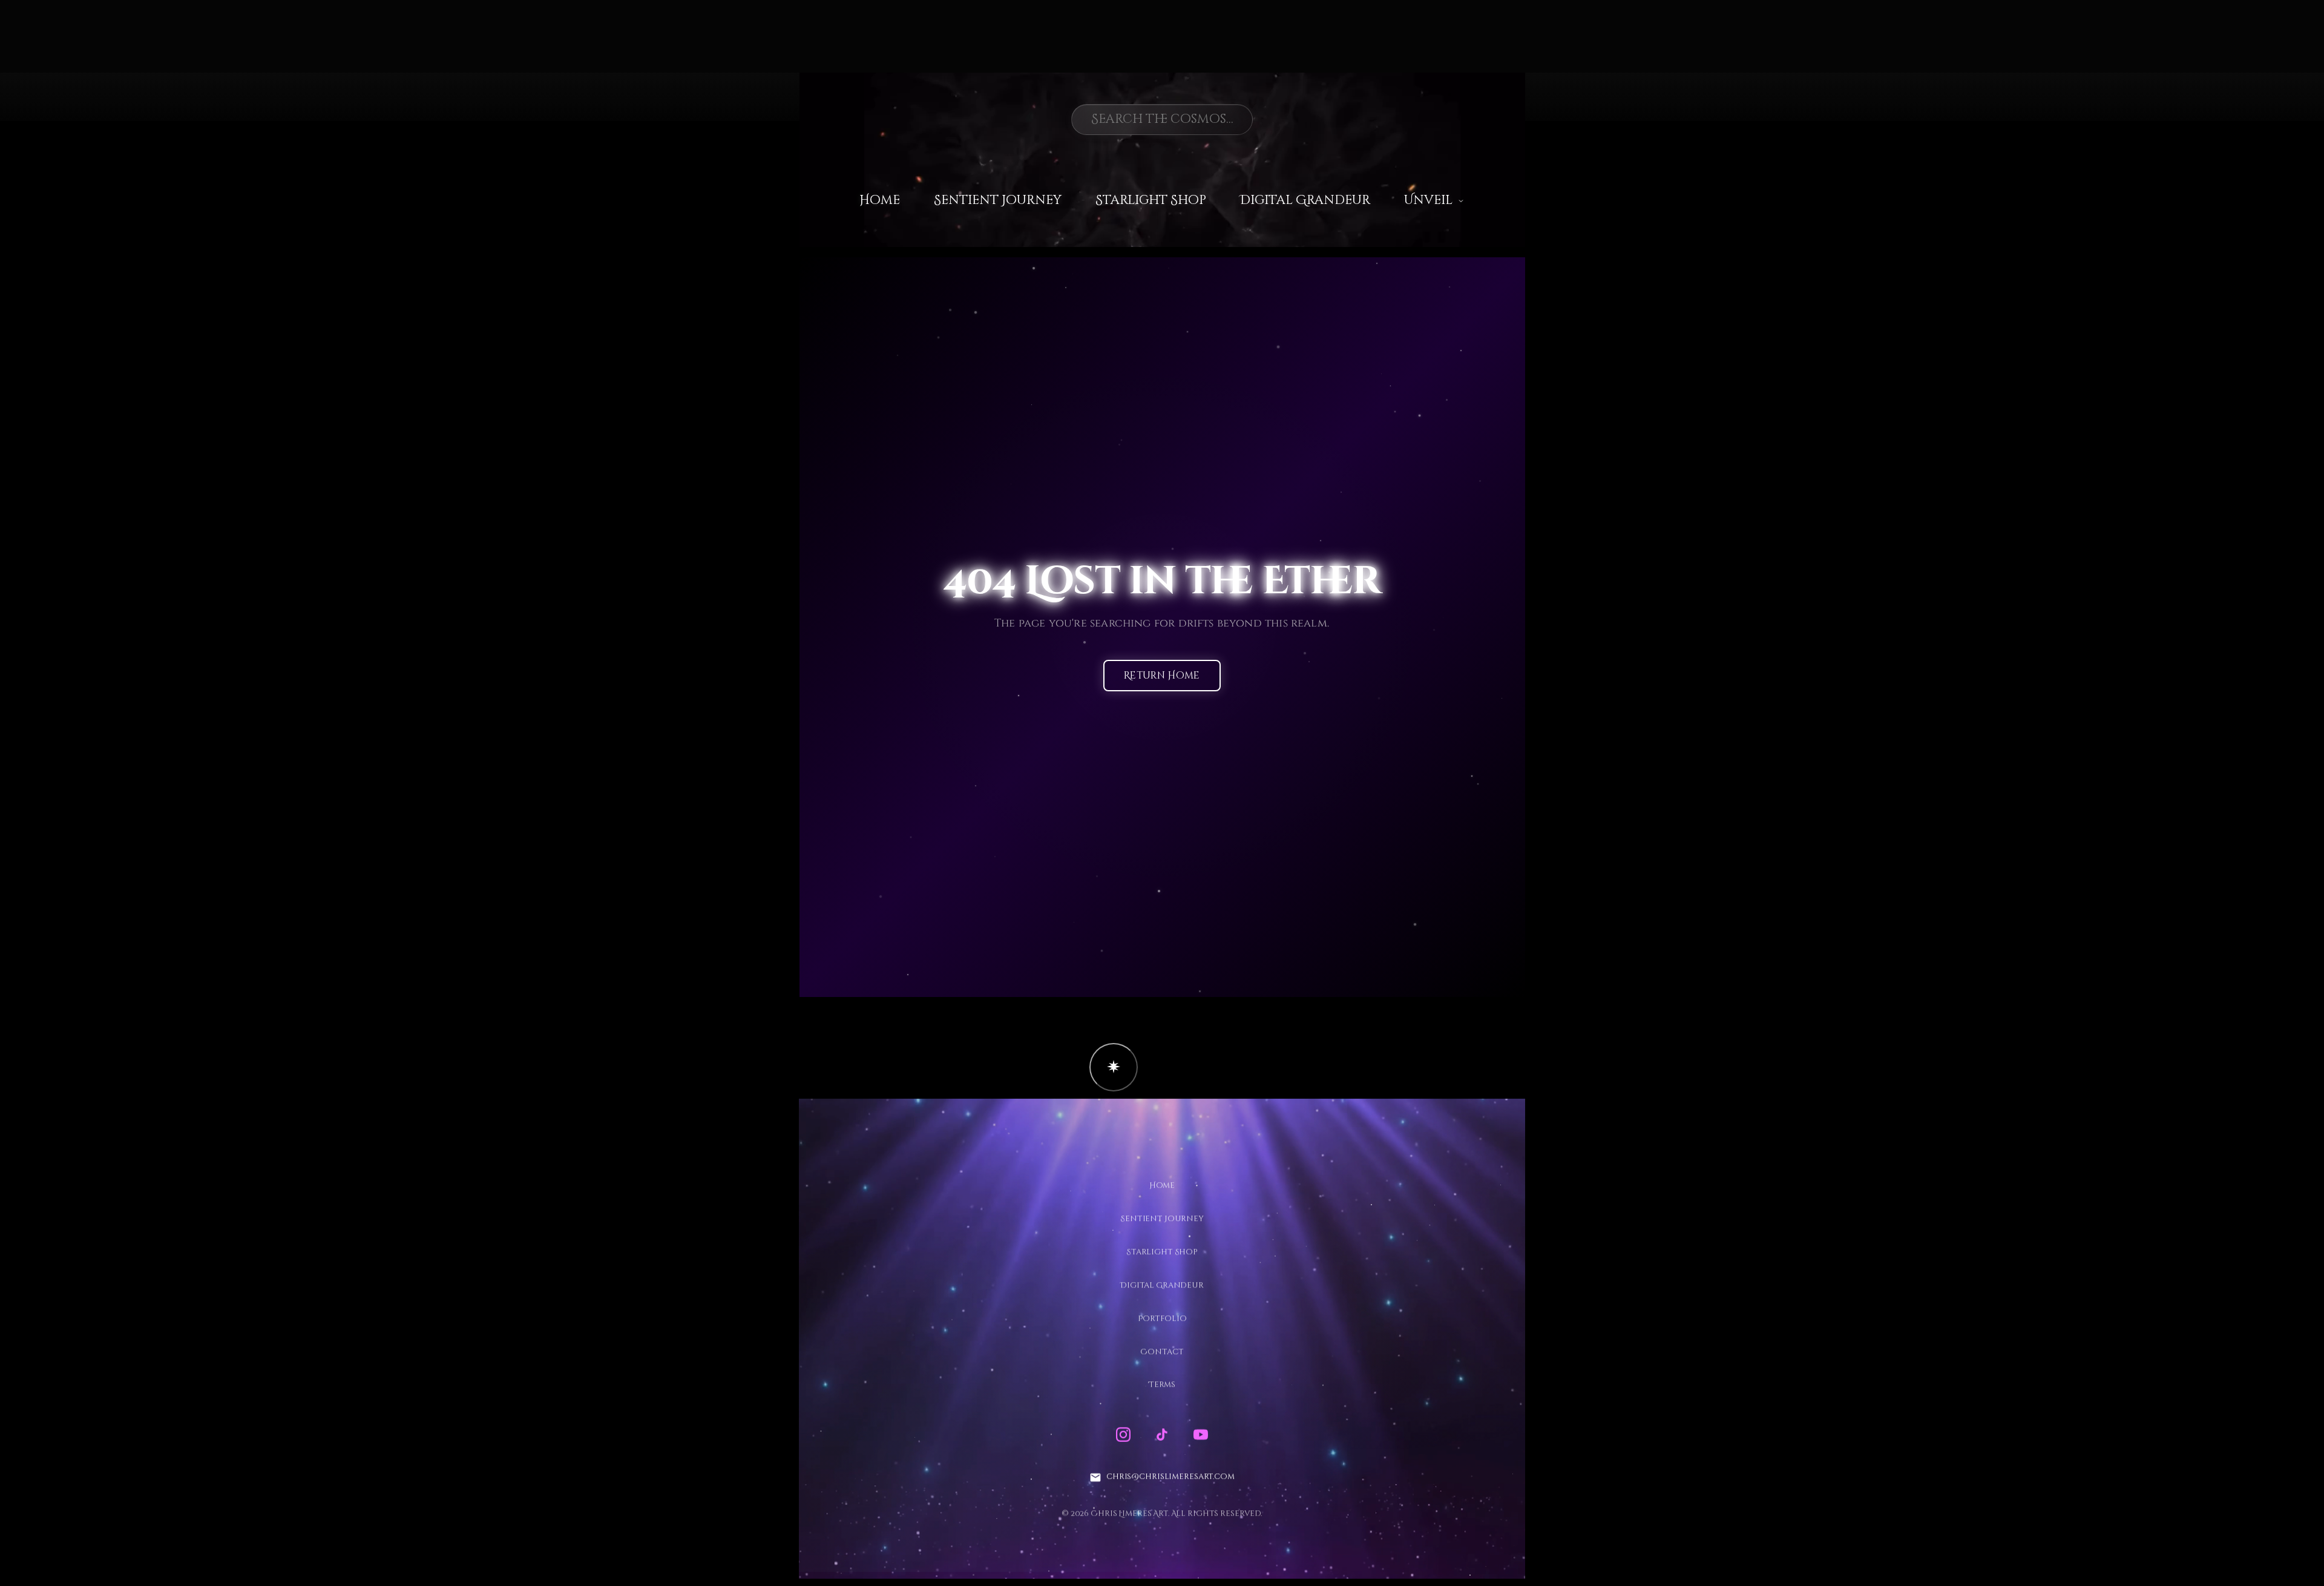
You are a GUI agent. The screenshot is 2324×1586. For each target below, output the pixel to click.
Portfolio (1162, 1318)
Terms (1162, 1385)
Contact (1162, 1352)
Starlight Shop (1151, 200)
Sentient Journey (998, 200)
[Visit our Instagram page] (1123, 1435)
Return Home (1162, 676)
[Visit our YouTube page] (1201, 1435)
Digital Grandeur (1305, 200)
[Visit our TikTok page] (1162, 1435)
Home (880, 200)
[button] (1114, 1067)
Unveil (1428, 200)
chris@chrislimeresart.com (1170, 1477)
